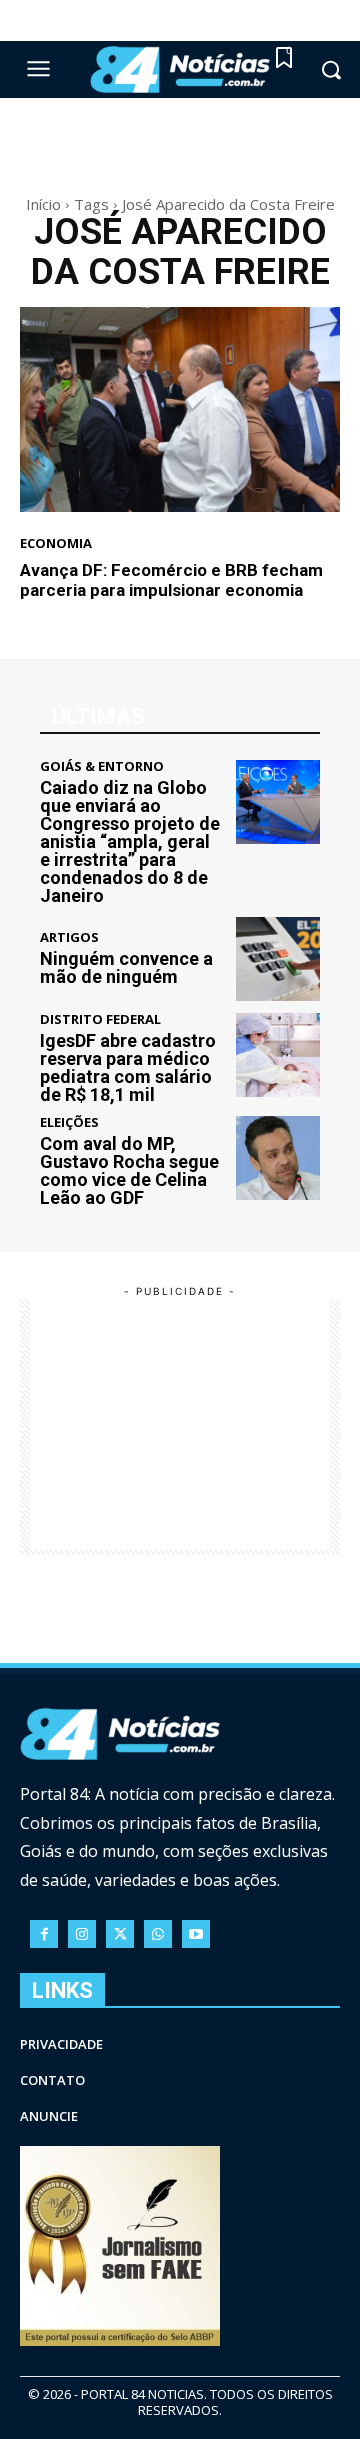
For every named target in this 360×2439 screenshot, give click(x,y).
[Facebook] (44, 1934)
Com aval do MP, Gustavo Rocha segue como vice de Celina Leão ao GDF (129, 1170)
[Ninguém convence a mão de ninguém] (278, 959)
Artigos (69, 937)
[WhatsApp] (158, 1934)
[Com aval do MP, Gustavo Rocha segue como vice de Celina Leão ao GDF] (278, 1158)
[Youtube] (196, 1934)
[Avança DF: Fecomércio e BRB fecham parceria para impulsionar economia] (180, 409)
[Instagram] (82, 1934)
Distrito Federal (100, 1019)
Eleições (69, 1122)
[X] (120, 1934)
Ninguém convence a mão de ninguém (126, 967)
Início (43, 204)
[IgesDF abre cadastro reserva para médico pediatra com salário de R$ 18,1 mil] (278, 1055)
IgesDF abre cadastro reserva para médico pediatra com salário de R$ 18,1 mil (128, 1067)
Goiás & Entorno (102, 766)
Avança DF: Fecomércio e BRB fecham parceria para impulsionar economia (171, 580)
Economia (56, 543)
